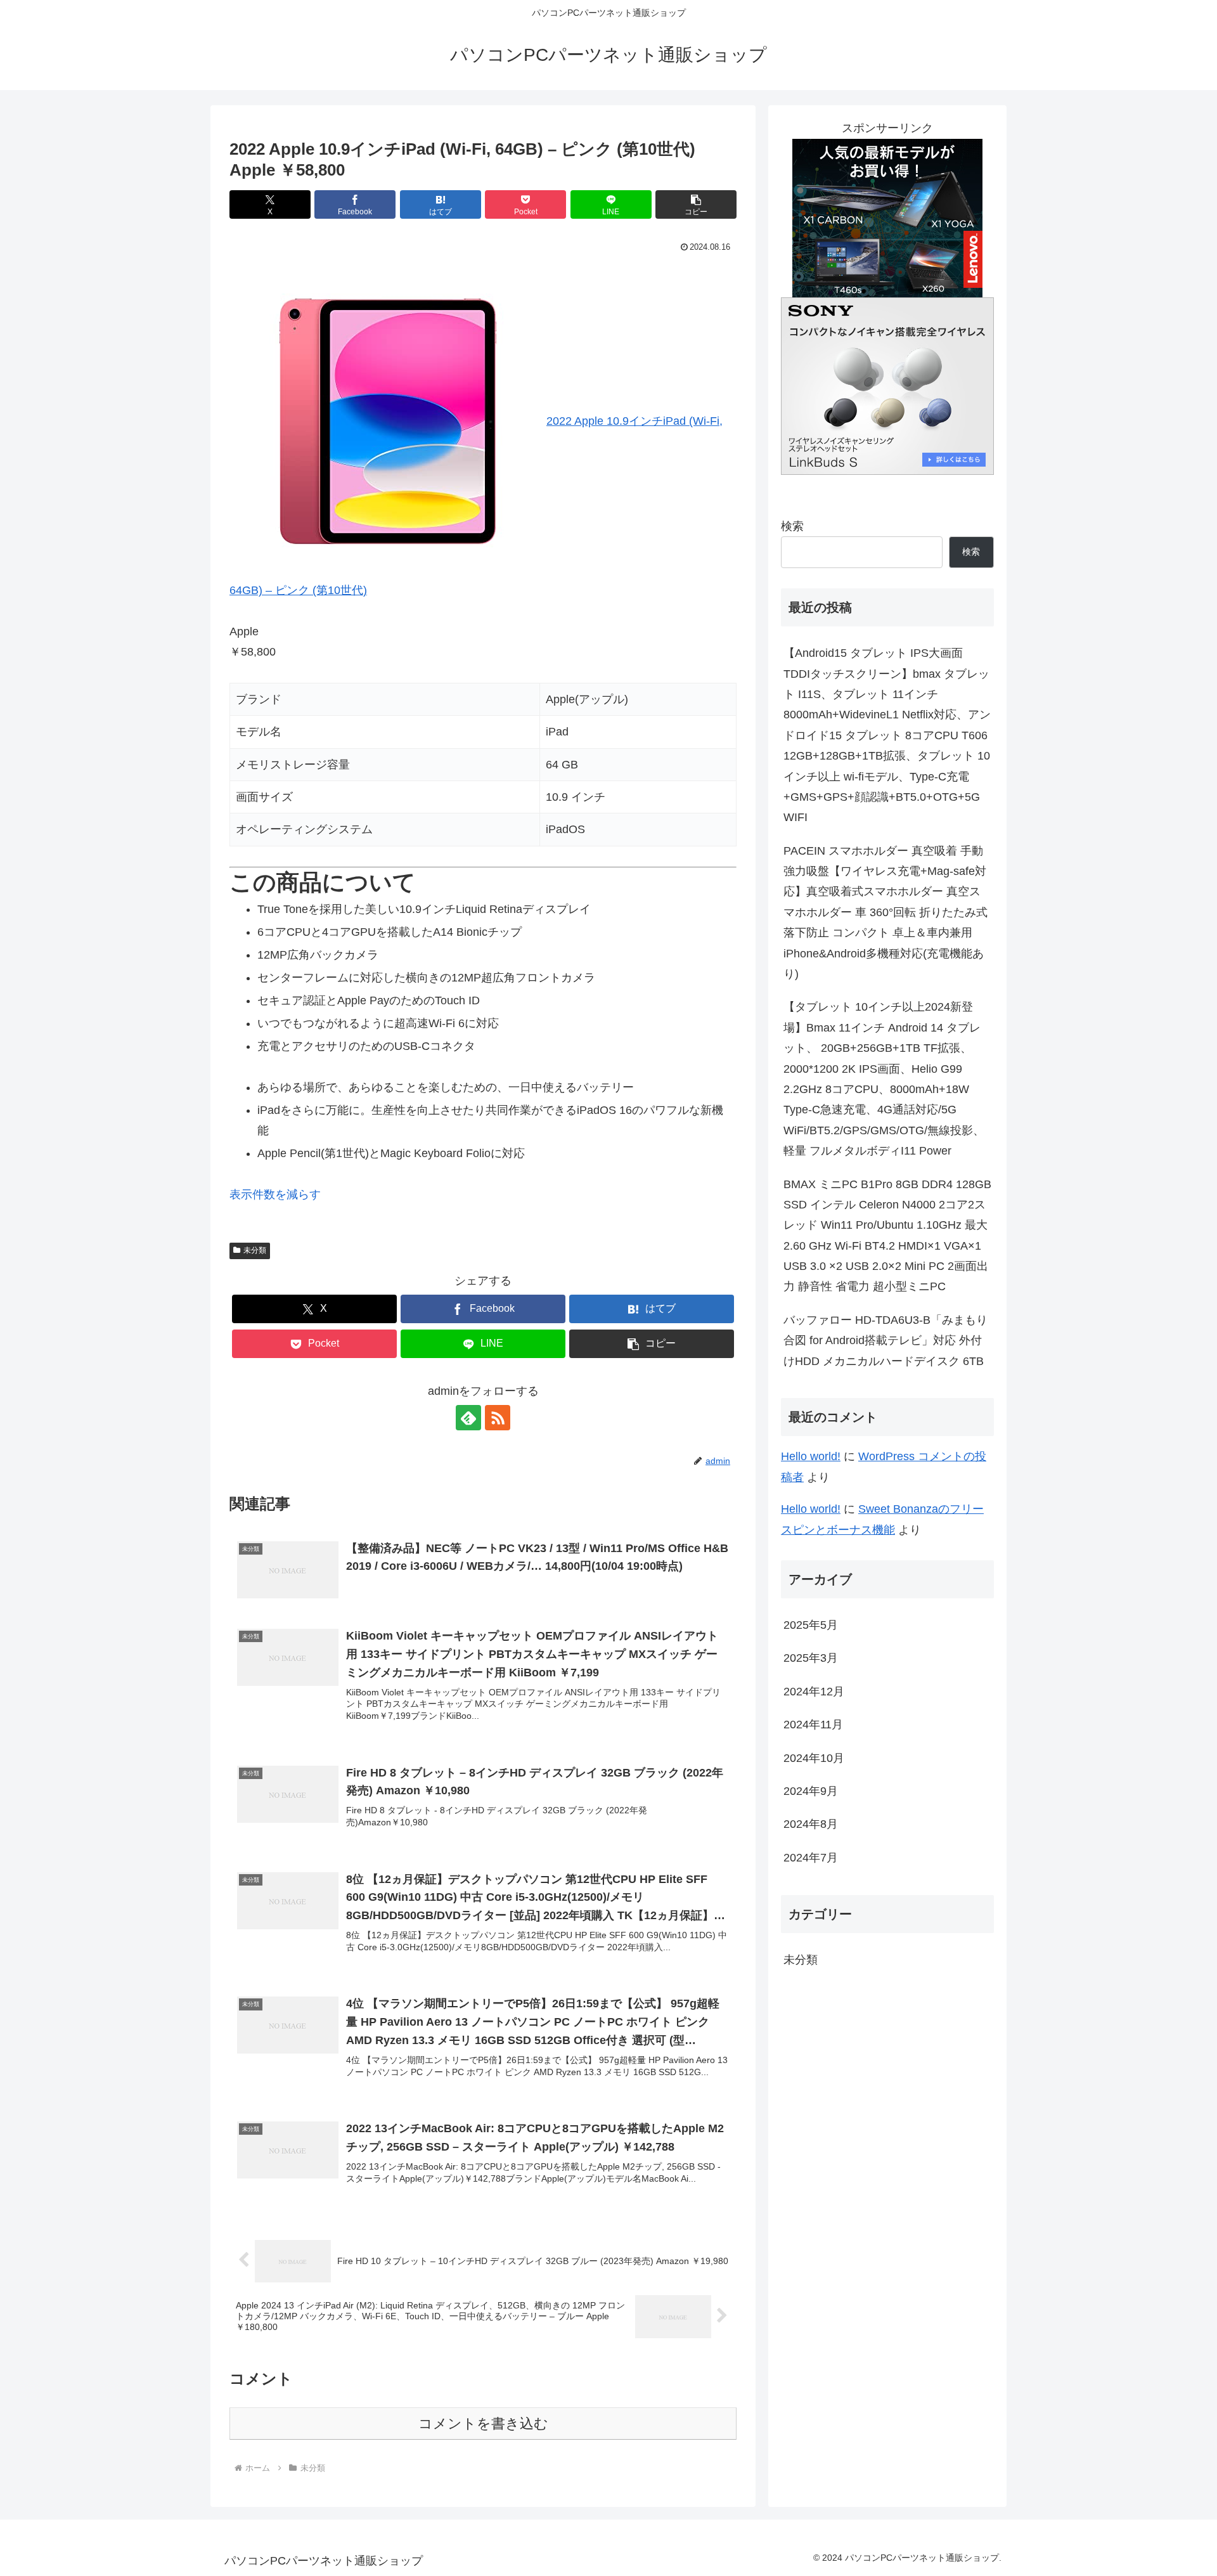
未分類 (255, 1250)
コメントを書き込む (483, 2424)
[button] (696, 204)
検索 (792, 526)
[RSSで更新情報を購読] (498, 1418)
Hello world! (811, 1456)
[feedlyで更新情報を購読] (468, 1418)
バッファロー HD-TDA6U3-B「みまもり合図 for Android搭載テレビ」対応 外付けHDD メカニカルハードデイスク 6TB (885, 1341)
